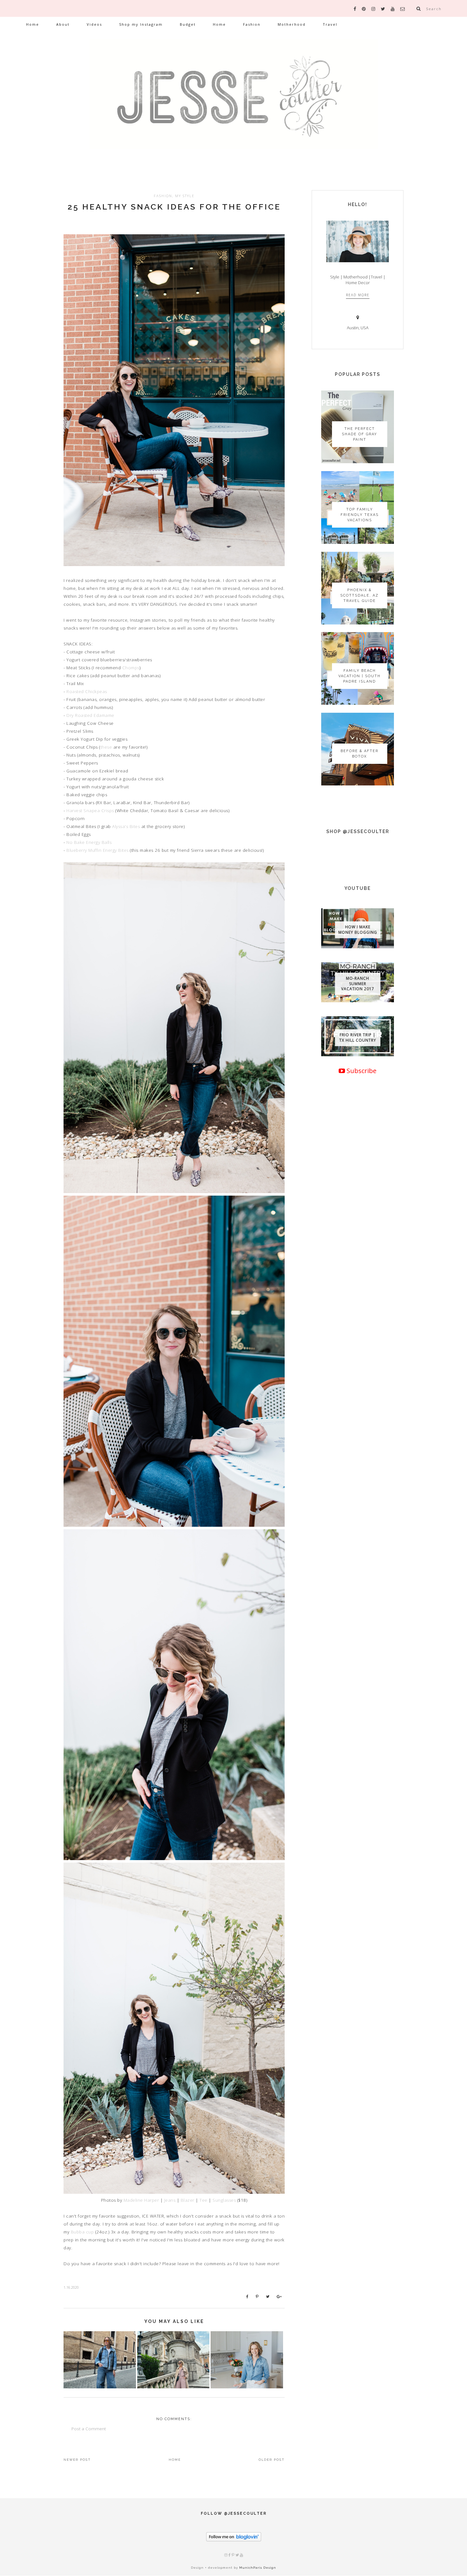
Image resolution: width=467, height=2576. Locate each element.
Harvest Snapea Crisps (90, 811)
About (63, 24)
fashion (163, 196)
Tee (203, 2200)
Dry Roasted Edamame (90, 715)
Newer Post (77, 2460)
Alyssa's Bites (126, 826)
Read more (358, 295)
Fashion (252, 24)
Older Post (272, 2460)
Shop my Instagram (141, 24)
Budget (188, 24)
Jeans (170, 2200)
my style (185, 196)
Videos (94, 24)
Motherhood (292, 24)
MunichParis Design (258, 2568)
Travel (330, 24)
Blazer (188, 2200)
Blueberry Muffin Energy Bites (98, 850)
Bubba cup (82, 2232)
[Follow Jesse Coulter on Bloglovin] (234, 2540)
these (106, 747)
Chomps (131, 668)
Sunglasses (224, 2200)
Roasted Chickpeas (87, 691)
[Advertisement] (358, 1294)
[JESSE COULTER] (233, 103)
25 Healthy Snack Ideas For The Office (174, 207)
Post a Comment (89, 2429)
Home (33, 24)
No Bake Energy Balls (89, 842)
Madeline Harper (141, 2200)
